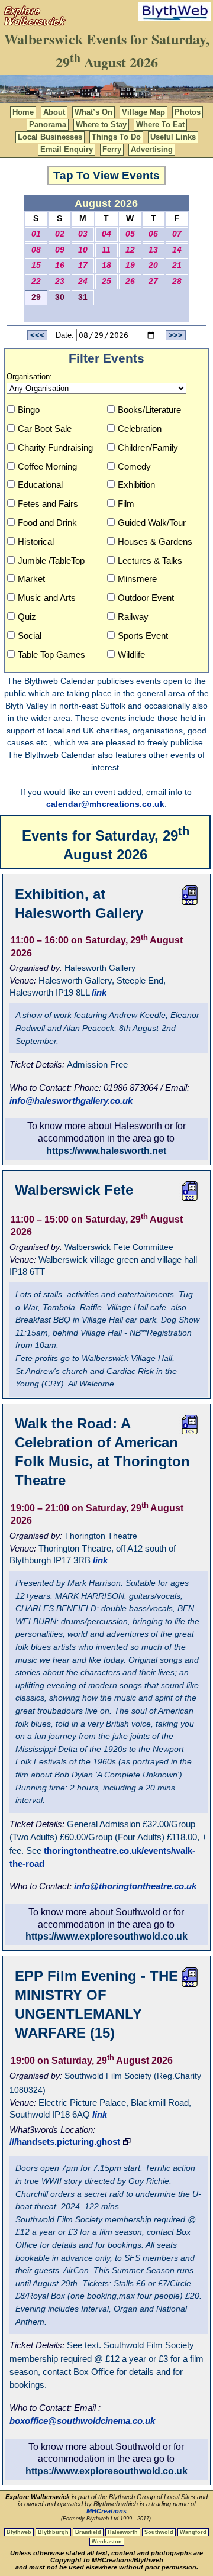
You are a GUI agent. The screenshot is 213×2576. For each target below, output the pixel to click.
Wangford (193, 2532)
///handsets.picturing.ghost (65, 2142)
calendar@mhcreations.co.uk (105, 804)
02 (60, 234)
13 (153, 250)
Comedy (134, 466)
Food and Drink (47, 523)
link (99, 992)
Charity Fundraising (55, 447)
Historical (36, 542)
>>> (176, 335)
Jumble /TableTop (51, 560)
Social (30, 636)
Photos (188, 112)
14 (177, 250)
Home (23, 112)
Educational (40, 485)
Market (31, 579)
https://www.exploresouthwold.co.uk (106, 1936)
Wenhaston (107, 2542)
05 (130, 234)
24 (83, 281)
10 (83, 250)
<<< (37, 335)
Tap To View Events (106, 175)
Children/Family (148, 447)
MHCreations (106, 2511)
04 (106, 234)
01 (36, 234)
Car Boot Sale (45, 429)
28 (177, 281)
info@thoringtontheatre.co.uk (135, 1886)
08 (36, 250)
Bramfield (88, 2532)
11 (106, 250)
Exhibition (136, 485)
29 (36, 297)
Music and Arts (47, 598)
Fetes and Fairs (48, 504)
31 (83, 297)
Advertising (152, 149)
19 (130, 265)
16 (60, 265)
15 (36, 265)
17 (83, 265)
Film (126, 504)
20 (153, 265)
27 (153, 281)
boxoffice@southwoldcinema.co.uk (82, 2421)
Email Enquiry (67, 149)
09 (60, 250)
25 (106, 281)
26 (130, 281)
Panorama (48, 125)
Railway (133, 617)
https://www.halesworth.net (106, 1151)
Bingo (29, 410)
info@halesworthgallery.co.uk (71, 1100)
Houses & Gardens (155, 542)
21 (177, 265)
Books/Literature (149, 410)
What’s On (93, 112)
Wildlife (131, 654)
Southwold (159, 2532)
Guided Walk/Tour (152, 523)
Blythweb (19, 2532)
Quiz (27, 617)
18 (106, 265)
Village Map (143, 112)
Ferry (112, 149)
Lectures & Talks (150, 560)
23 (60, 281)
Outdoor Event (146, 598)
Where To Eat (160, 125)
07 (177, 234)
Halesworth (123, 2532)
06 (153, 234)
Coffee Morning (47, 466)
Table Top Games (51, 654)
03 (83, 234)
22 (36, 281)
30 (60, 297)
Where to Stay (101, 125)
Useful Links (173, 137)
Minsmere (137, 579)
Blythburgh (53, 2532)
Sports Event (143, 636)
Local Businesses (50, 137)
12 (130, 250)
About (54, 112)
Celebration (140, 429)
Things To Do (116, 137)
